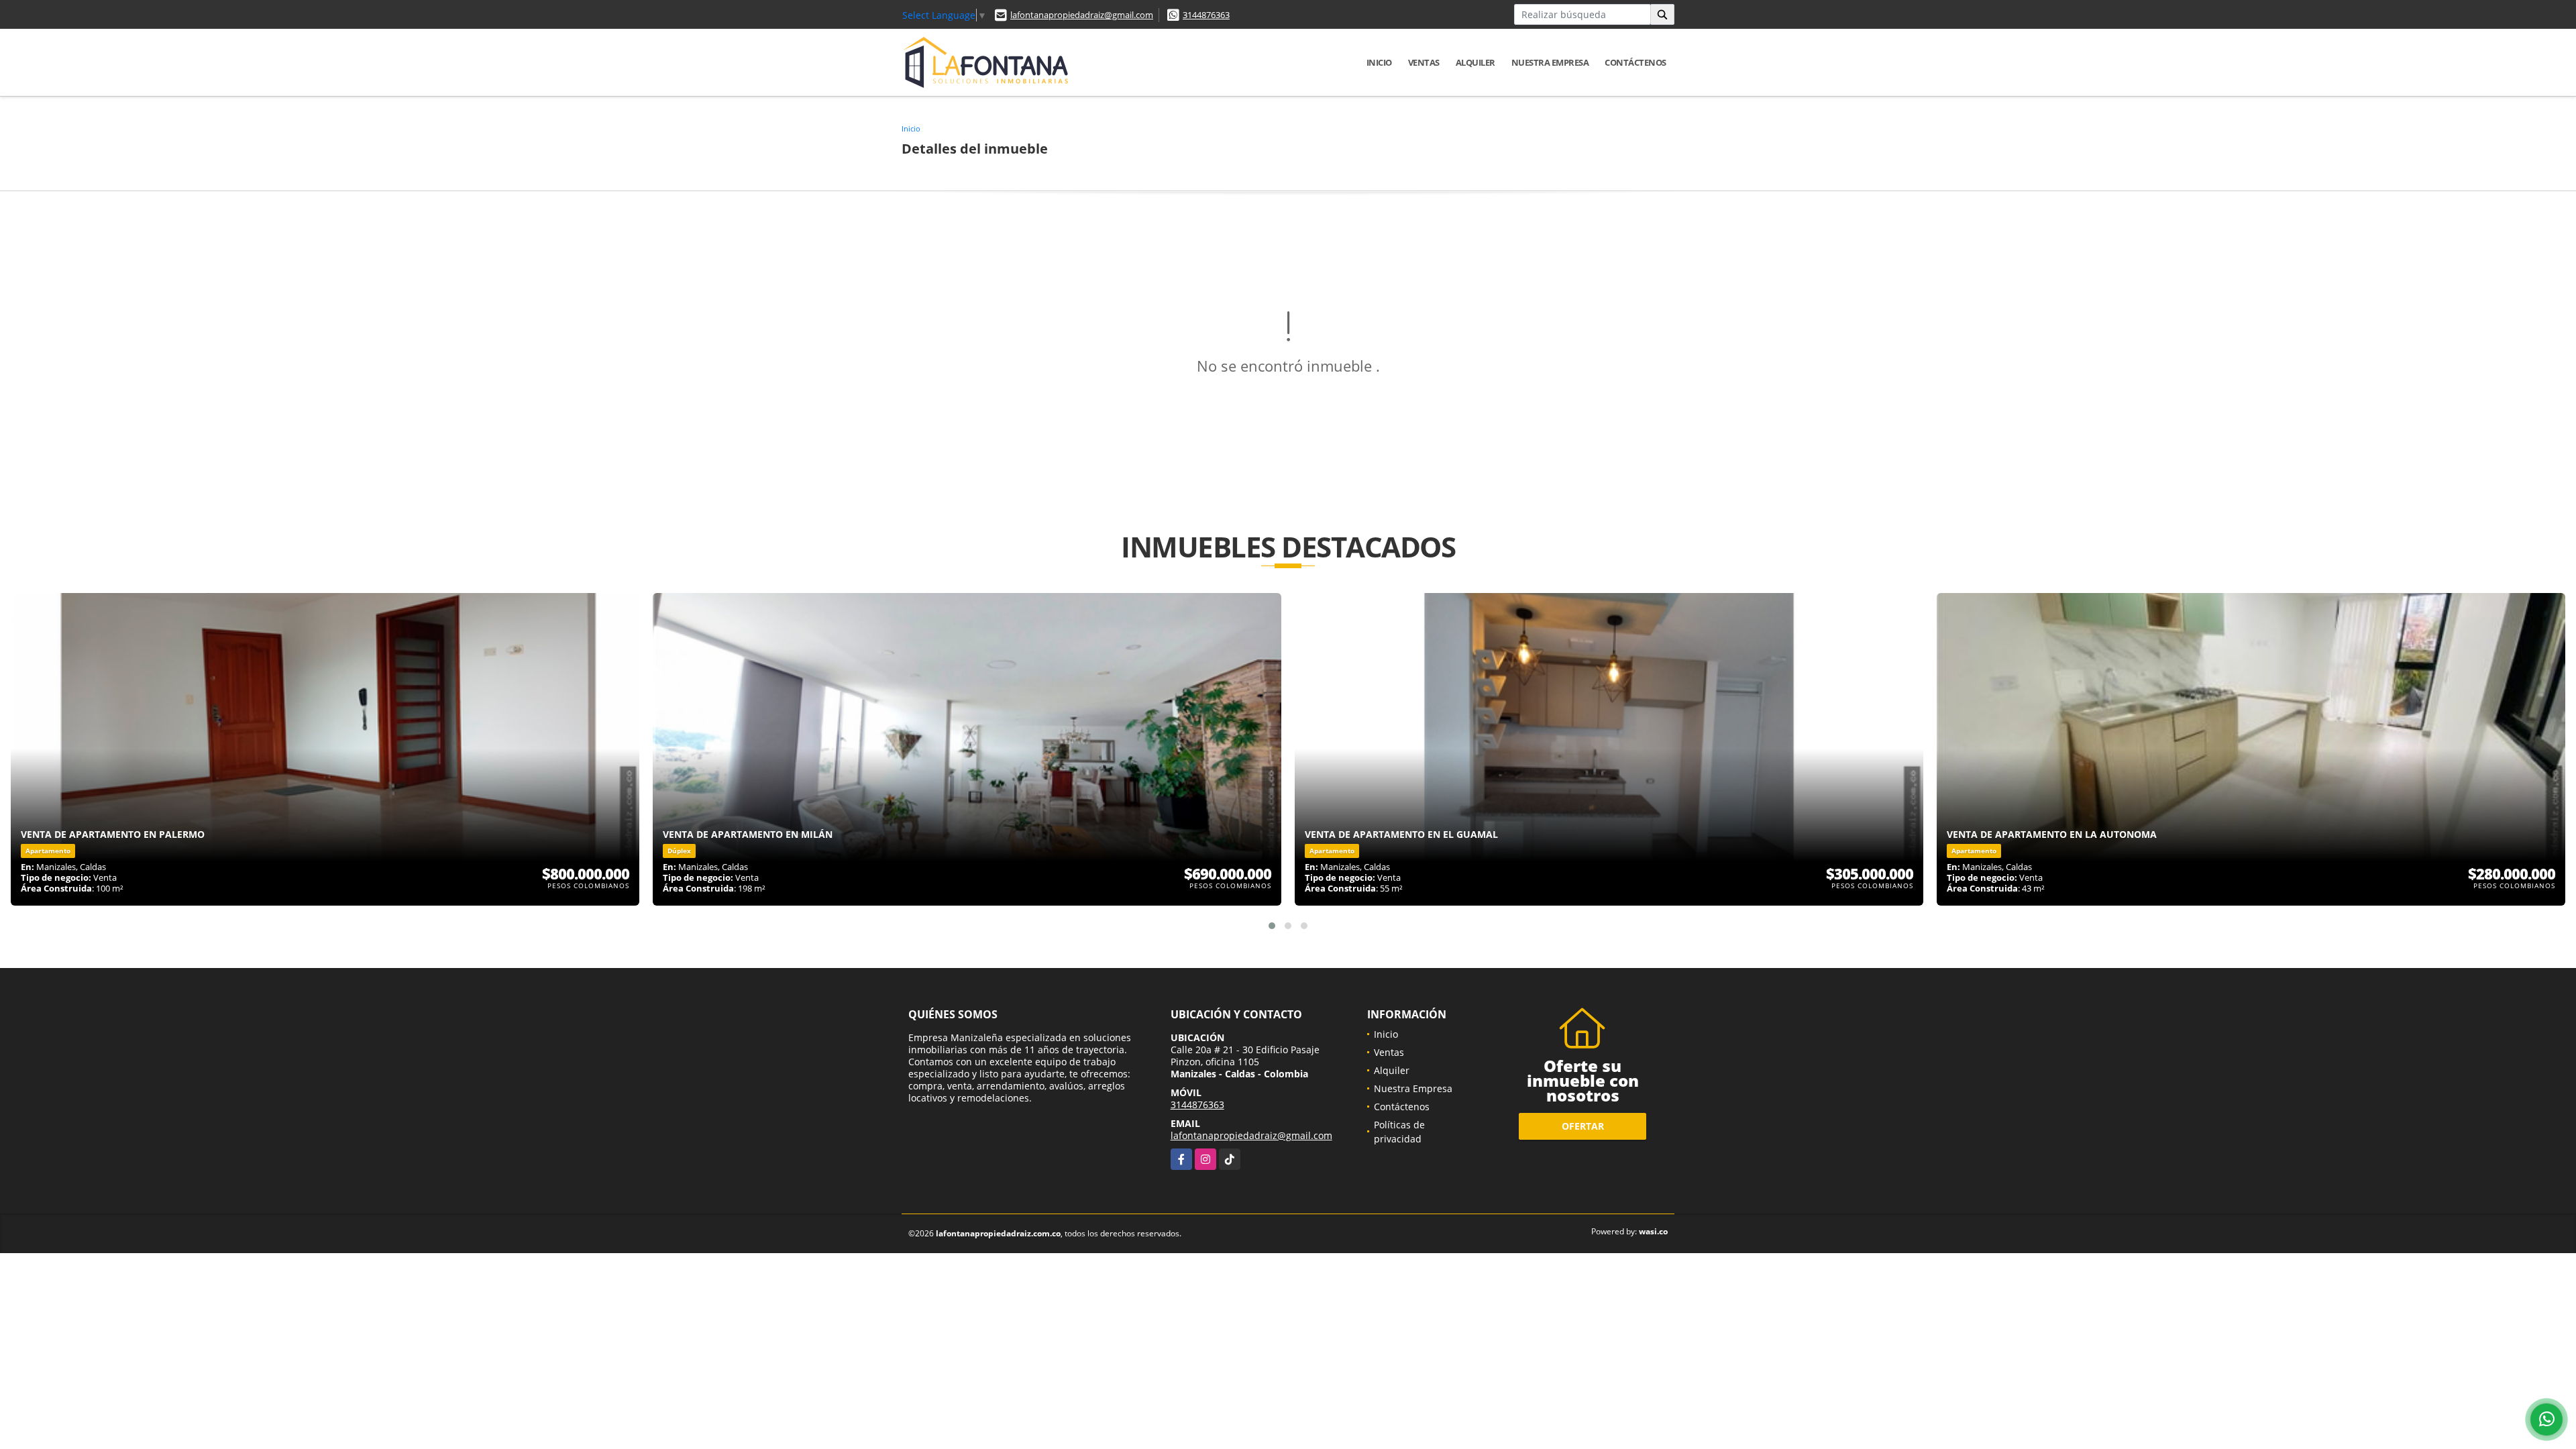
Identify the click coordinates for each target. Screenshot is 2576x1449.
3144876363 (1206, 15)
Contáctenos (1635, 62)
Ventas (1424, 62)
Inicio (1379, 62)
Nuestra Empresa (1550, 62)
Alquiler (1475, 62)
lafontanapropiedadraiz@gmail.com (1082, 15)
